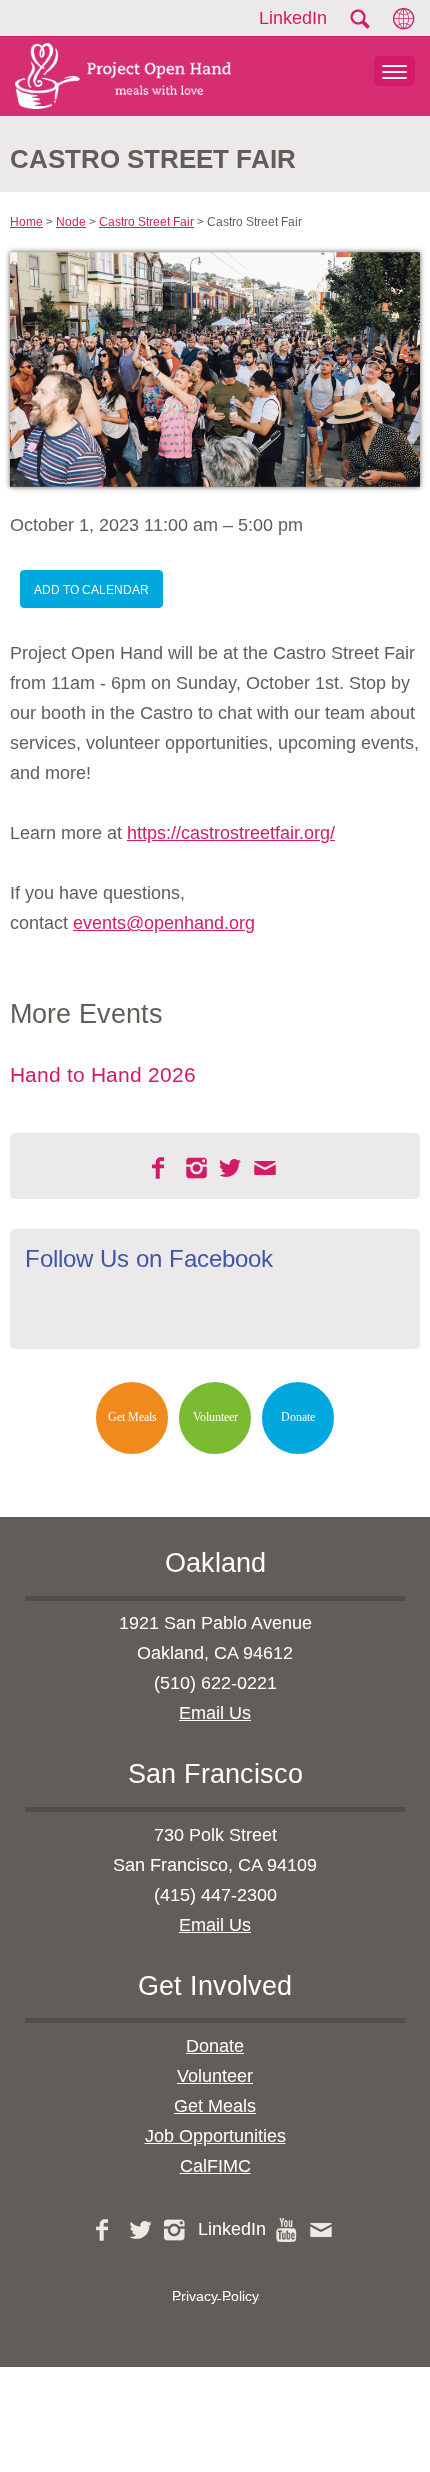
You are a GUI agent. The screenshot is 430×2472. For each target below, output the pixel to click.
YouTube (288, 2230)
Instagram (198, 1168)
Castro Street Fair (146, 222)
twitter (232, 1168)
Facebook (164, 1168)
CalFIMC (215, 2166)
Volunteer (215, 1417)
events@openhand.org (164, 923)
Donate (298, 1417)
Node (71, 222)
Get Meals (132, 1417)
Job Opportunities (215, 2136)
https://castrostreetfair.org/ (231, 833)
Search (359, 19)
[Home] (115, 76)
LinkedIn (293, 18)
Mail (266, 1168)
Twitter (142, 2230)
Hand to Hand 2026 (103, 1074)
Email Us (215, 1713)
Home (26, 222)
